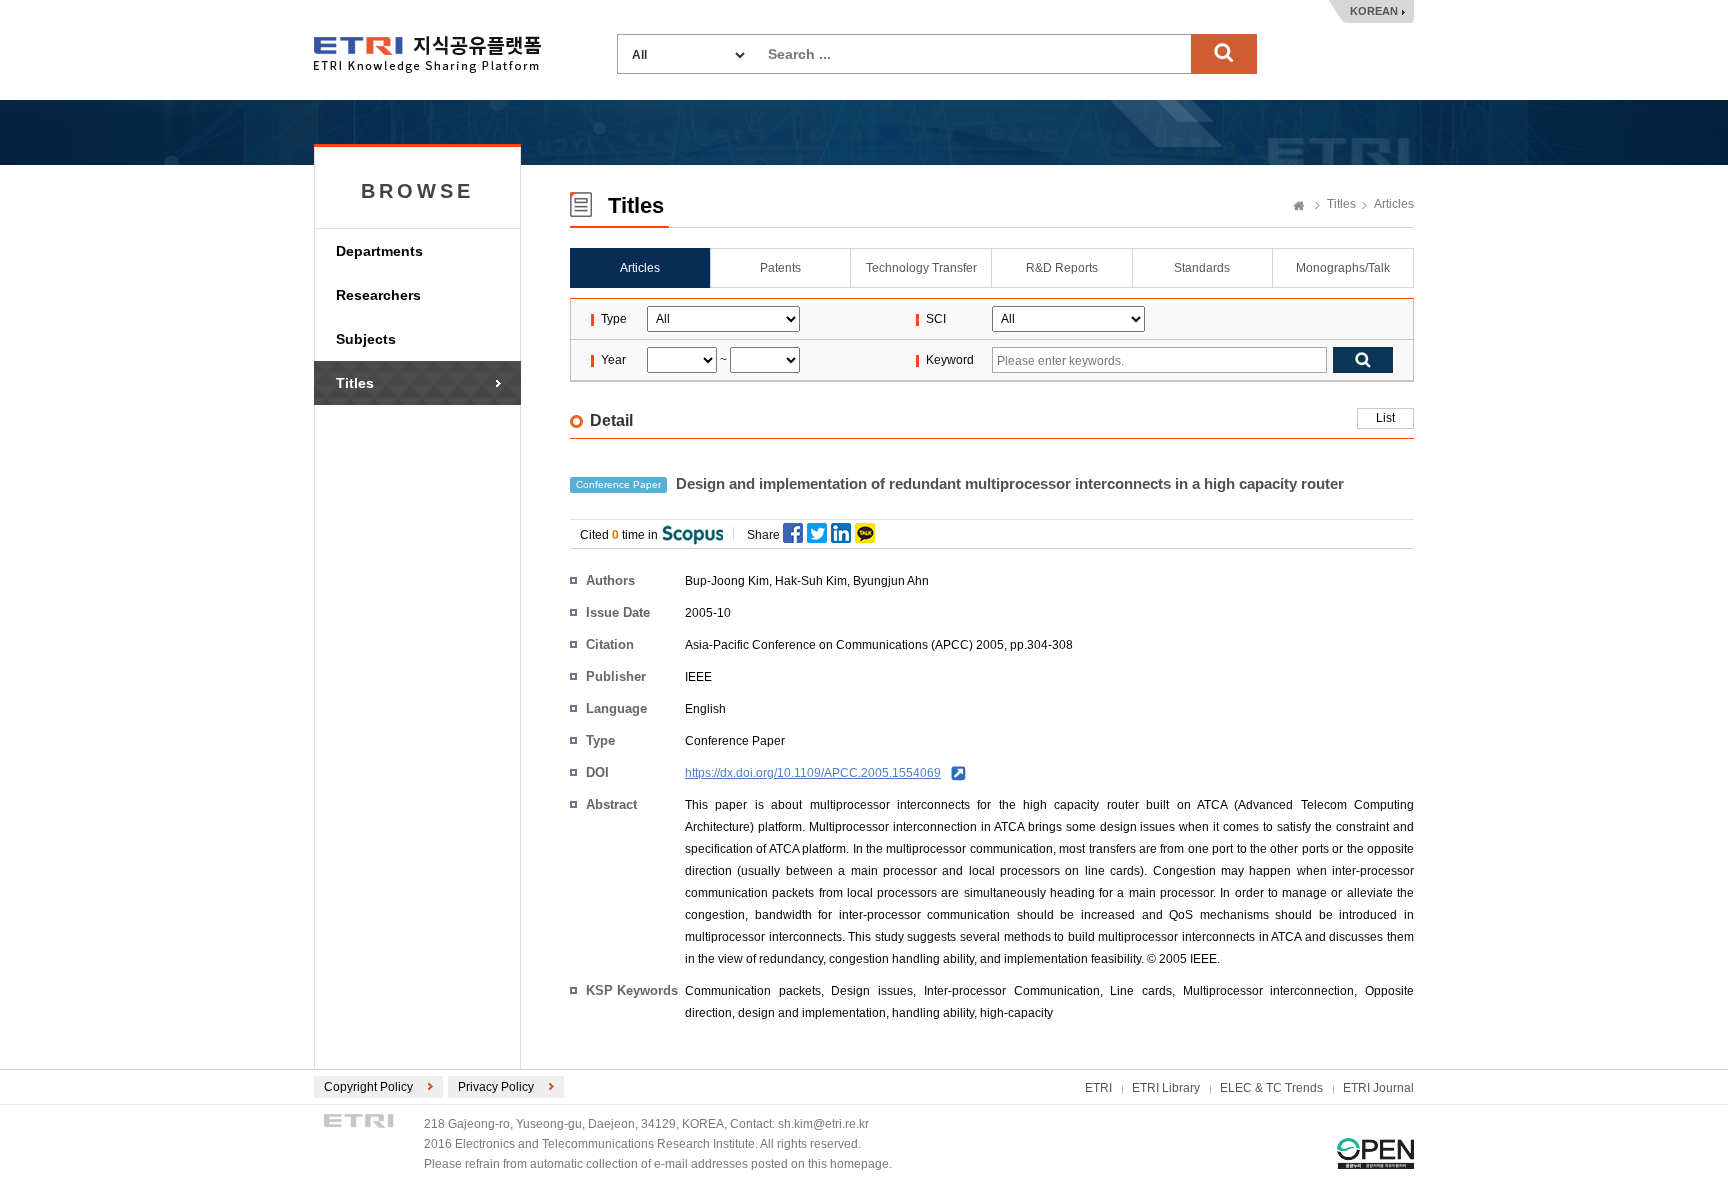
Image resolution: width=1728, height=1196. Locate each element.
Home (1299, 207)
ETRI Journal (1378, 1088)
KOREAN (1374, 11)
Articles (1394, 204)
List (1385, 418)
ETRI (1098, 1088)
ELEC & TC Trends (1271, 1088)
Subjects (366, 339)
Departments (379, 251)
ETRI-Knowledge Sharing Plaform (427, 54)
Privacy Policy (496, 1087)
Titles (355, 383)
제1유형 (1375, 1153)
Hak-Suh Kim (811, 581)
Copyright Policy (368, 1087)
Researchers (378, 295)
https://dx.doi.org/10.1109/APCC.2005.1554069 (813, 773)
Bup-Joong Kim (727, 581)
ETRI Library (1166, 1088)
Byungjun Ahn (891, 581)
